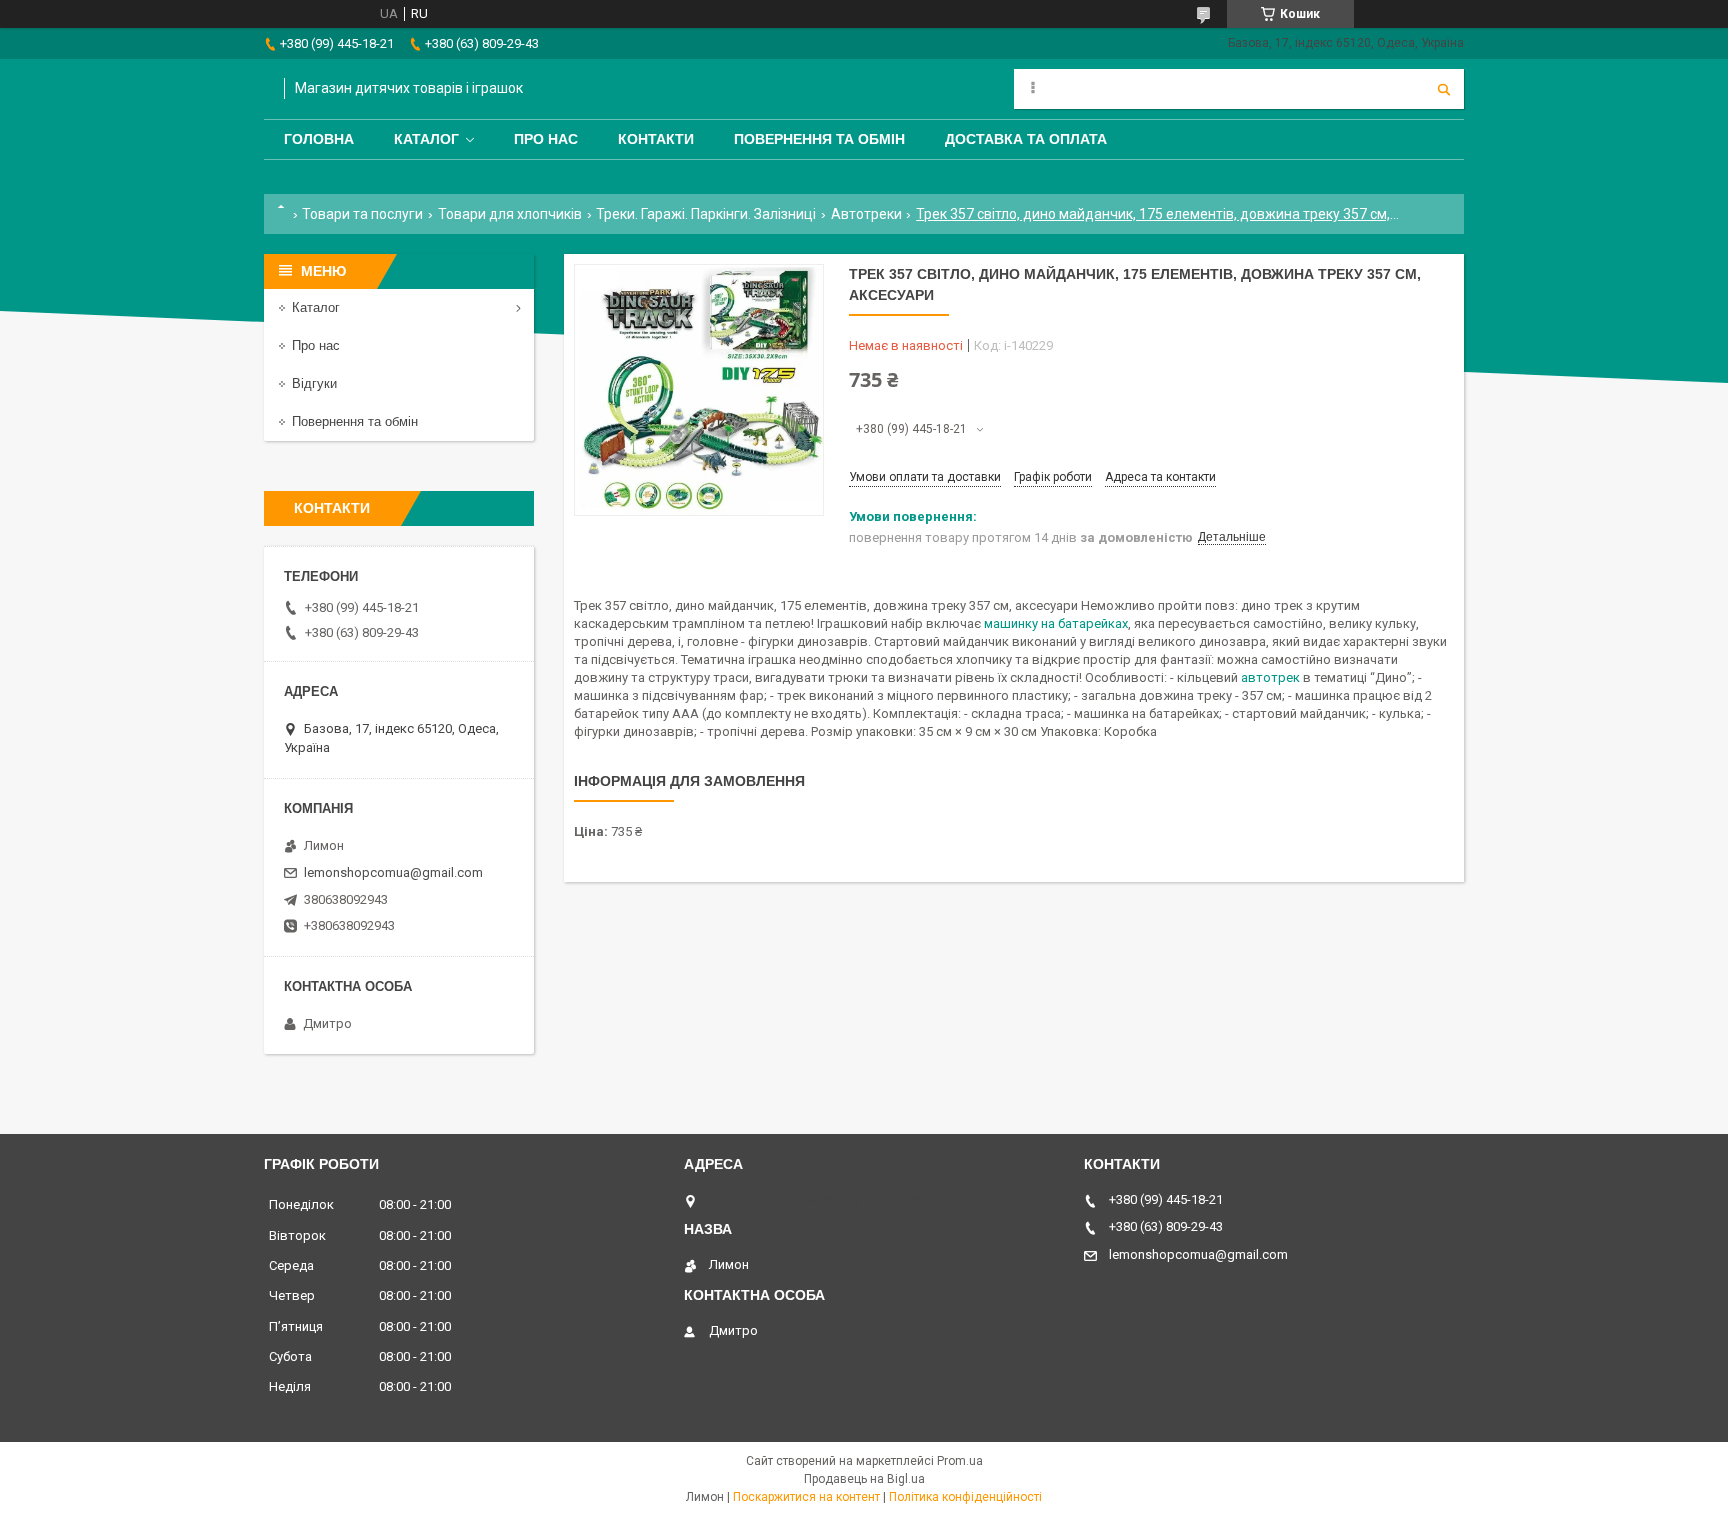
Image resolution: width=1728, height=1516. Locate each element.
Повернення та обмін (819, 139)
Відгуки (314, 383)
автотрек (1270, 677)
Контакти (656, 139)
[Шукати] (1444, 89)
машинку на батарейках (1056, 623)
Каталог (426, 139)
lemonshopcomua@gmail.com (393, 872)
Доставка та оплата (1026, 139)
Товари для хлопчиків (510, 214)
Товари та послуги (362, 214)
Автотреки (866, 214)
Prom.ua (960, 1461)
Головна (319, 139)
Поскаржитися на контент (806, 1497)
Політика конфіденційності (965, 1497)
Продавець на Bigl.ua (864, 1479)
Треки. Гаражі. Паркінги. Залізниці (706, 214)
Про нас (546, 139)
